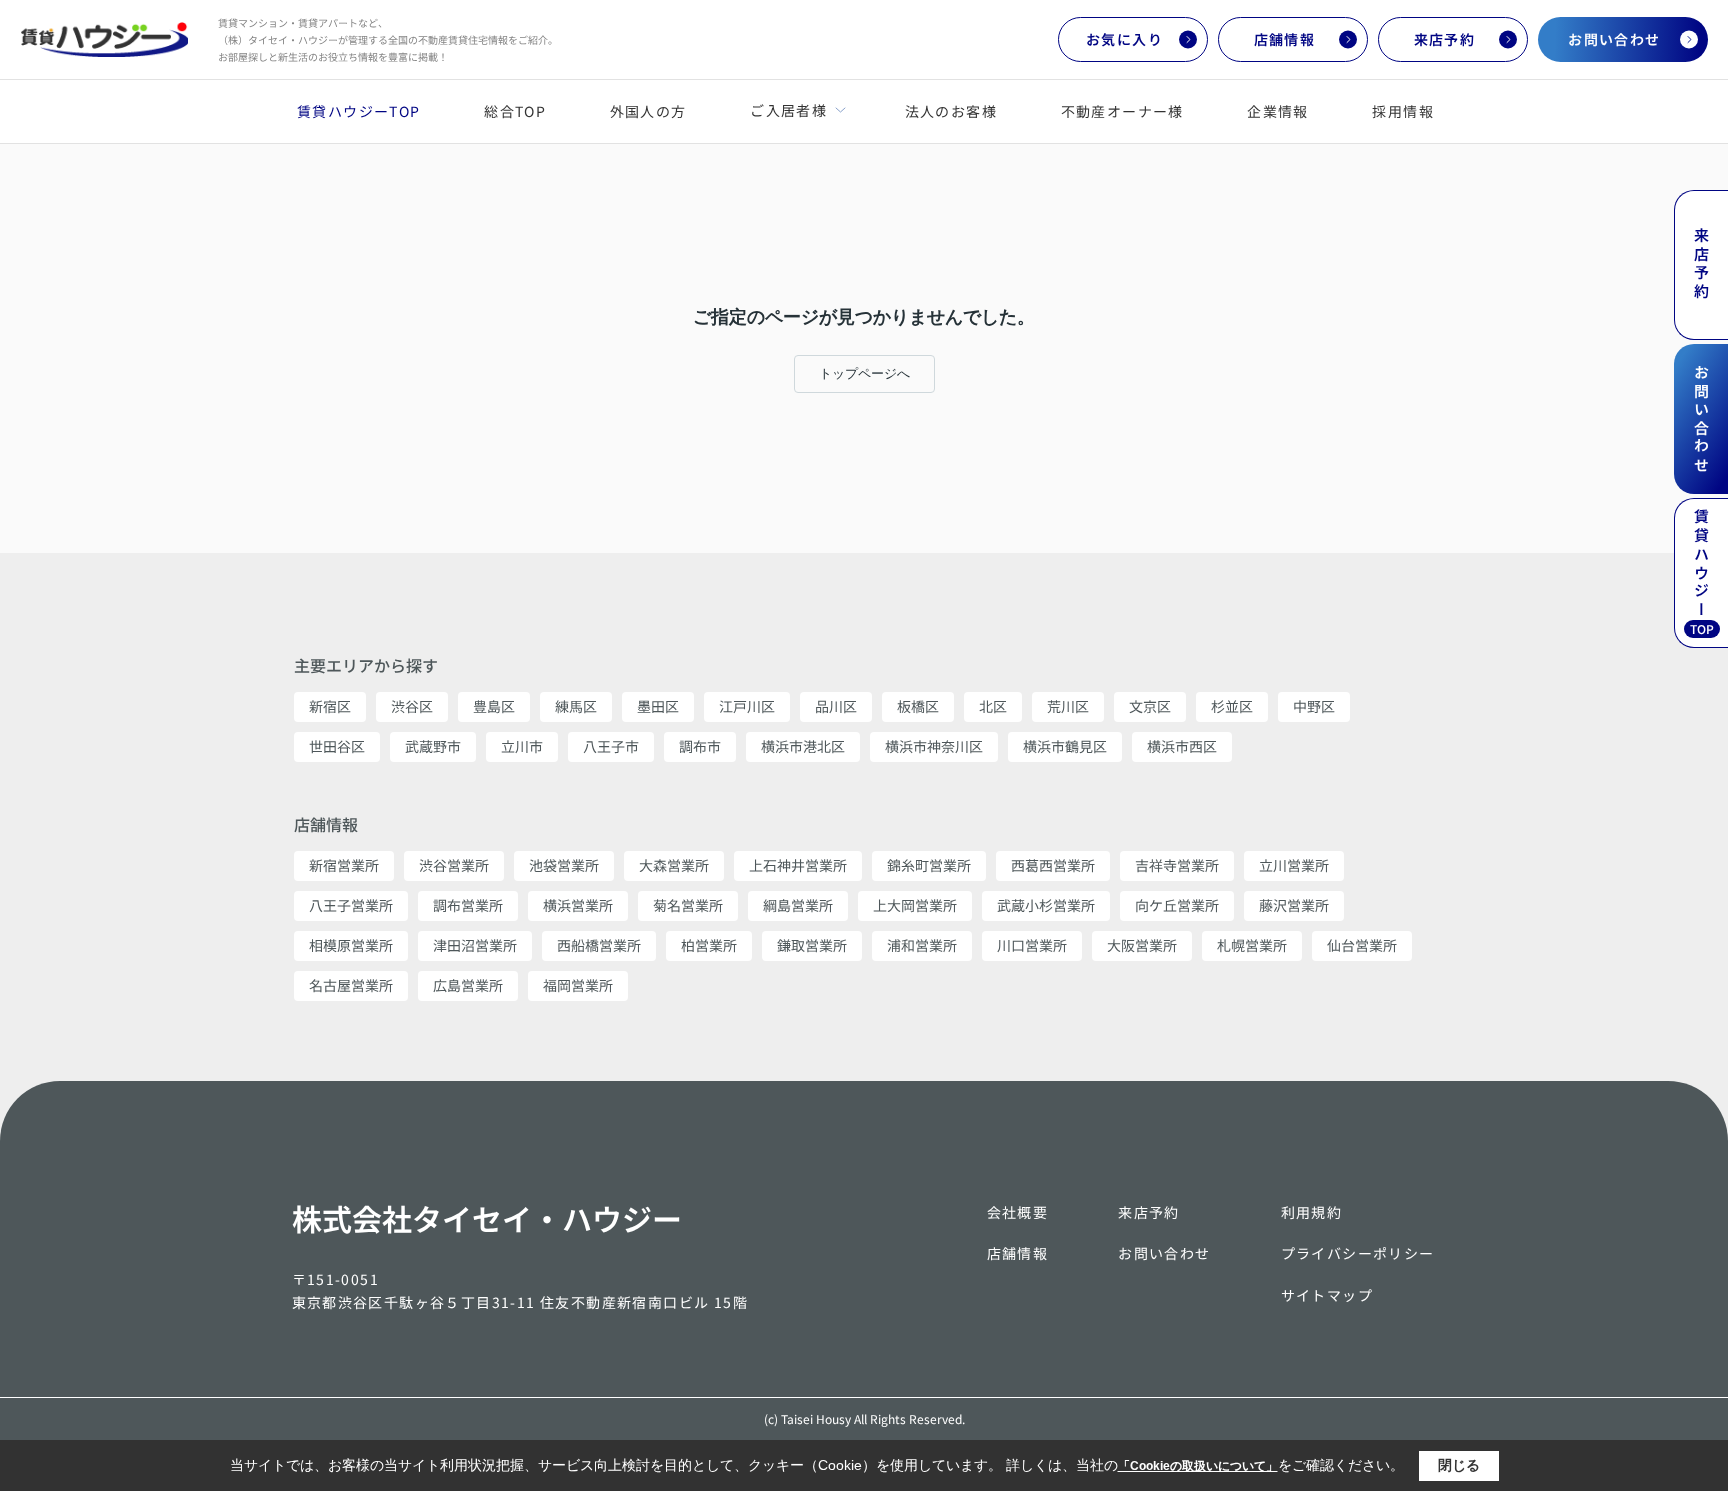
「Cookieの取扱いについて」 (1198, 1466)
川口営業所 (1032, 945)
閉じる (1459, 1465)
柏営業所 (709, 945)
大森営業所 (674, 865)
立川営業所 (1294, 865)
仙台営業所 (1362, 945)
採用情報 (1403, 111)
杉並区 (1232, 706)
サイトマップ (1327, 1295)
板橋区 (918, 706)
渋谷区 (412, 706)
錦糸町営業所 (929, 865)
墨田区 (658, 706)
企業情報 (1278, 111)
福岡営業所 (578, 985)
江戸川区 (747, 706)
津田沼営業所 (475, 945)
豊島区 (494, 706)
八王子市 (611, 746)
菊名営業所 (688, 905)
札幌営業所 (1252, 945)
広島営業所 (468, 985)
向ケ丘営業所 (1177, 905)
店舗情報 (1285, 39)
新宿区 (330, 706)
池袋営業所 (564, 865)
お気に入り (1124, 39)
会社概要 (1018, 1212)
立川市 (522, 746)
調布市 (700, 746)
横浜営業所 (578, 905)
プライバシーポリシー (1358, 1253)
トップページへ (864, 373)
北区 (993, 706)
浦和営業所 (922, 945)
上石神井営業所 (798, 865)
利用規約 (1312, 1212)
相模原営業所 (351, 945)
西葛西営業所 (1053, 865)
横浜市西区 (1182, 746)
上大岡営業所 (915, 905)
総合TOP (515, 111)
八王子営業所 (351, 905)
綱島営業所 (798, 905)
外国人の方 (648, 111)
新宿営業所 (344, 865)
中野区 (1314, 706)
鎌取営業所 (812, 945)
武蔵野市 (433, 746)
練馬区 (576, 706)
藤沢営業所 (1294, 905)
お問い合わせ (1614, 39)
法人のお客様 (951, 111)
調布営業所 (468, 905)
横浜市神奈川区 (934, 746)
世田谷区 (337, 746)
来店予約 (1445, 39)
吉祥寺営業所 (1177, 865)
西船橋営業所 (599, 945)
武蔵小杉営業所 (1046, 905)
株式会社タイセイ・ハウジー (487, 1218)
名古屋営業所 (351, 985)
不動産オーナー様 (1122, 111)
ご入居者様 (788, 110)
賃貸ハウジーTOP (359, 111)
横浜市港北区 (803, 746)
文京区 (1150, 706)
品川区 (836, 706)
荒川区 (1068, 706)
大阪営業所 (1142, 945)
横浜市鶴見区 (1065, 746)
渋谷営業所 (454, 865)
